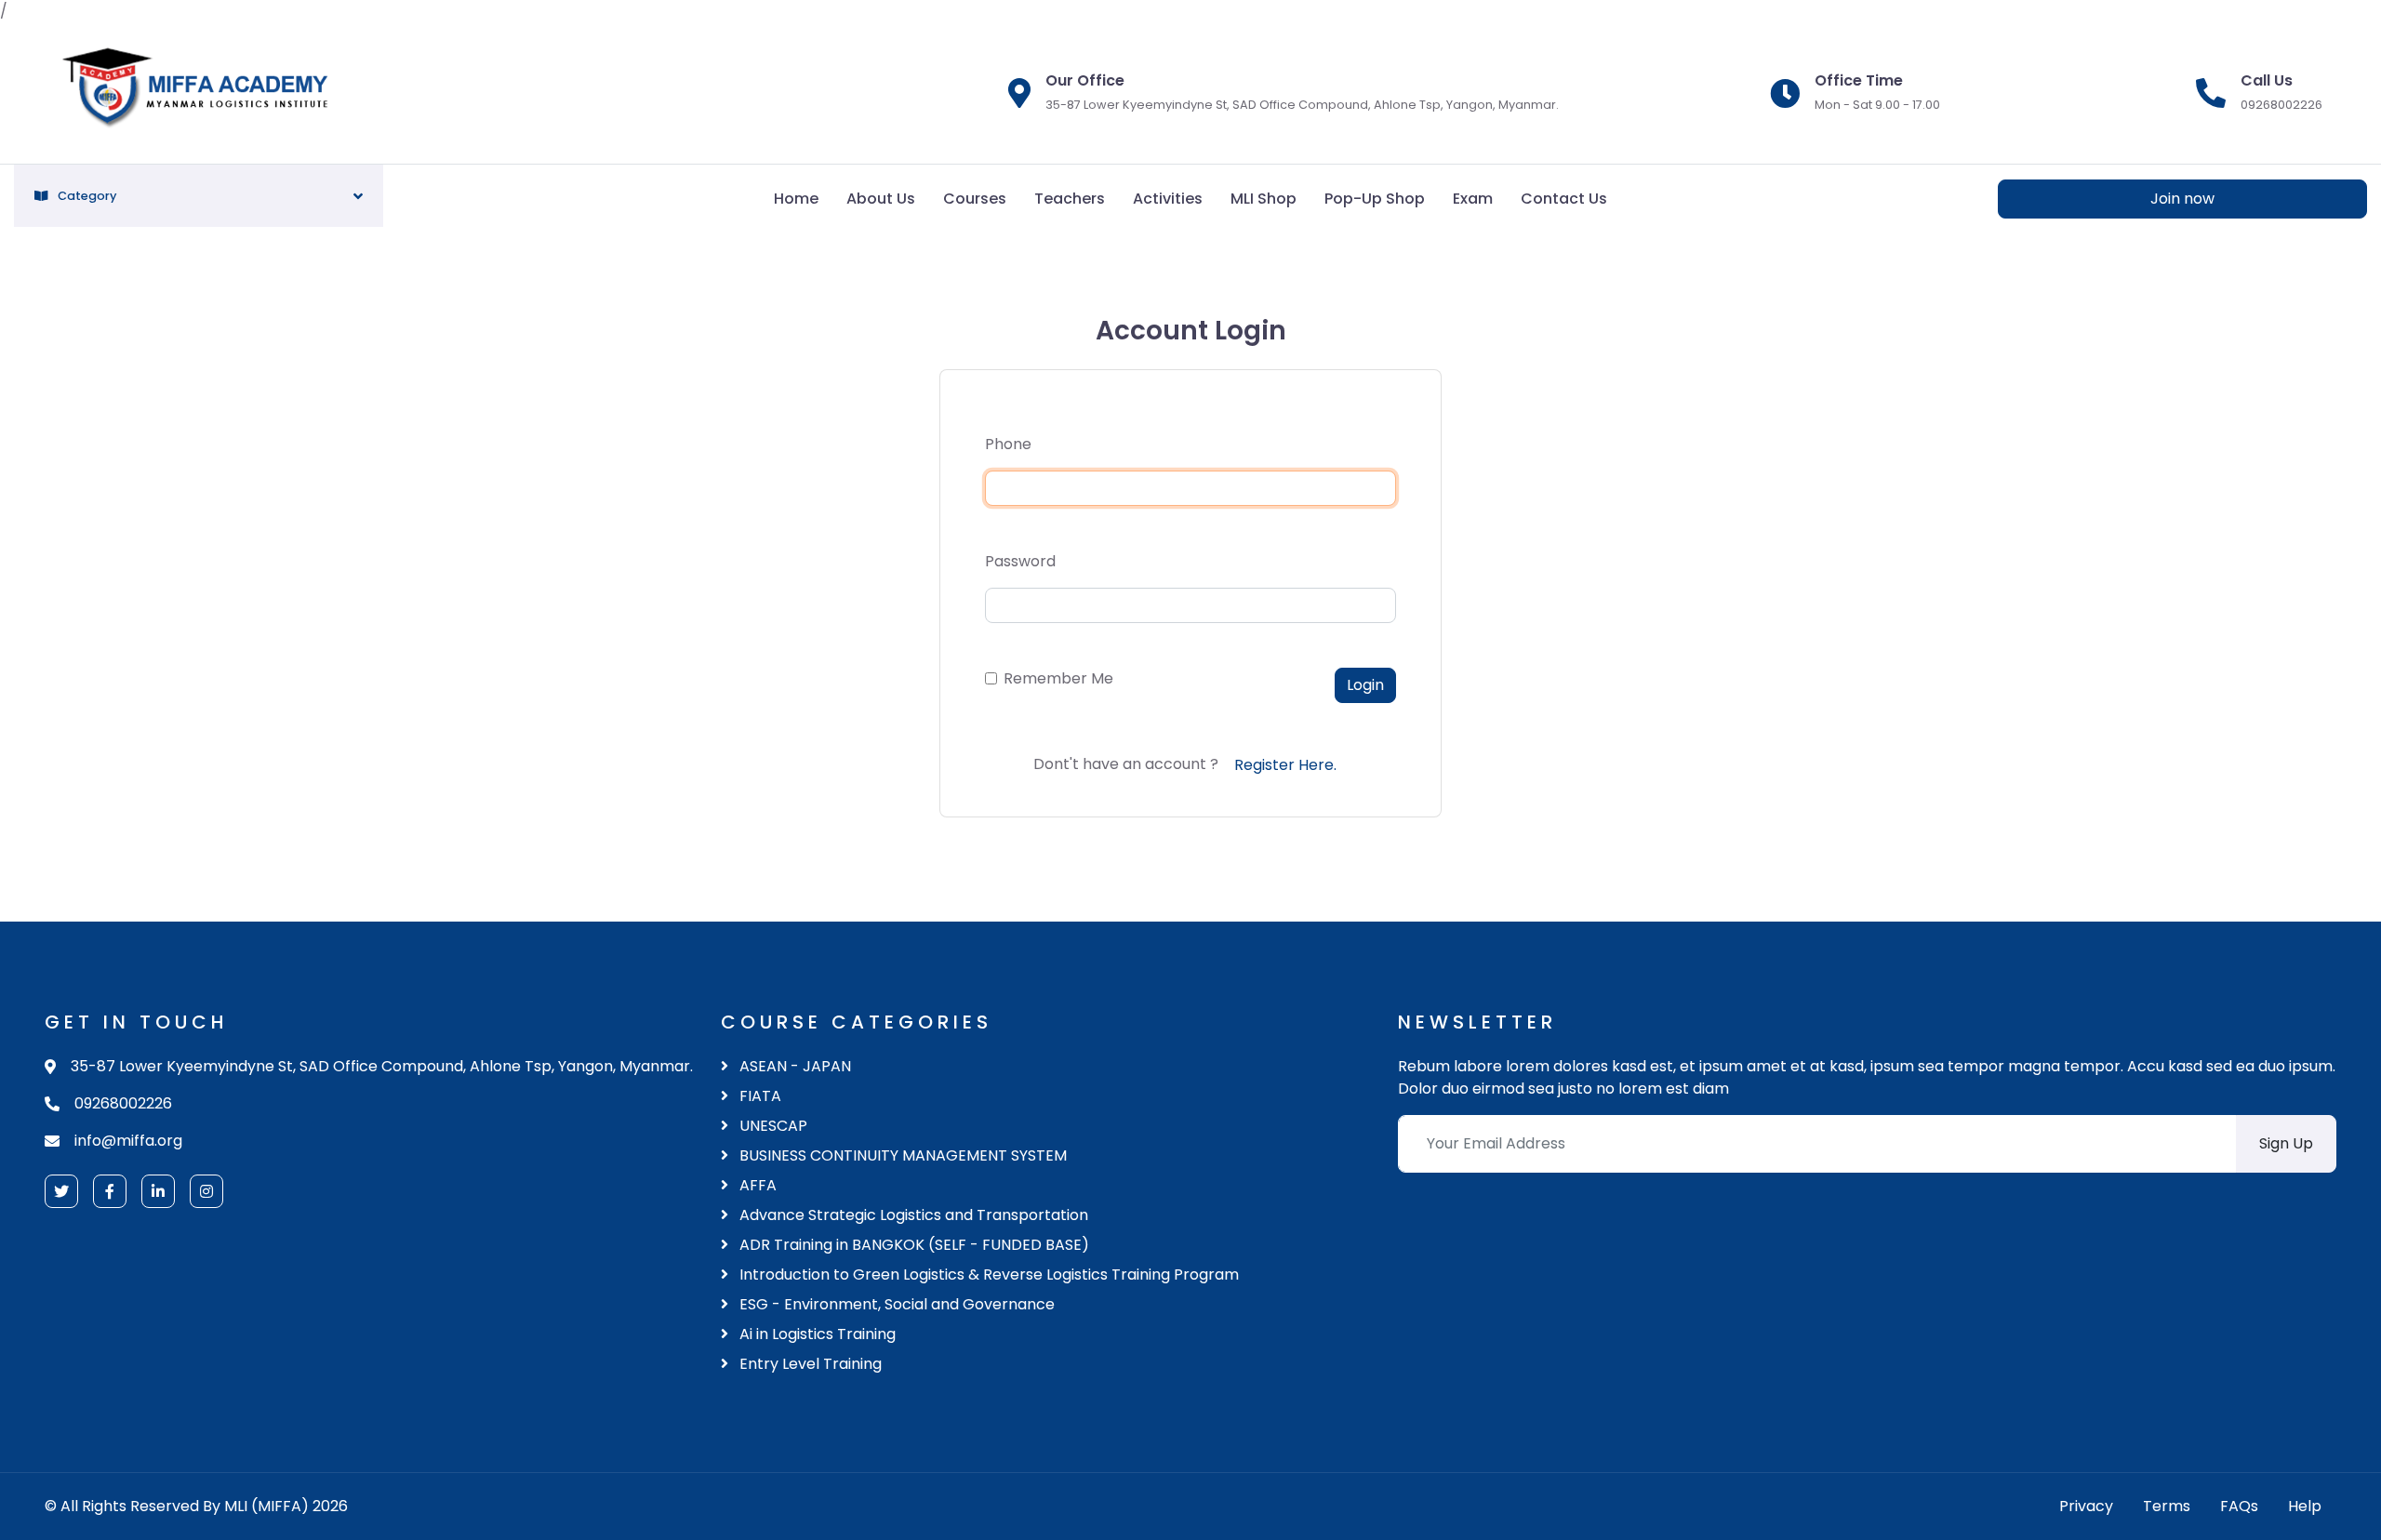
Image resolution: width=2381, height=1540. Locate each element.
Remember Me (1058, 678)
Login (1365, 685)
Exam (1473, 199)
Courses (975, 199)
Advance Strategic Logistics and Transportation (912, 1215)
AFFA (756, 1185)
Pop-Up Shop (1375, 199)
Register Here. (1285, 765)
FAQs (2239, 1506)
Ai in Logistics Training (816, 1334)
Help (2305, 1506)
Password (1020, 561)
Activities (1168, 199)
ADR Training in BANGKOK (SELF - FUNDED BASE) (912, 1245)
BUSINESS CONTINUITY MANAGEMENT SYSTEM (901, 1155)
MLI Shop (1264, 199)
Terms (2167, 1506)
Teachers (1070, 199)
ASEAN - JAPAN (793, 1066)
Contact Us (1564, 199)
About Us (881, 199)
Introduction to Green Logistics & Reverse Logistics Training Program (987, 1274)
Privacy (2086, 1506)
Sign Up (2286, 1143)
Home (796, 199)
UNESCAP (771, 1126)
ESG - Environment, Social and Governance (895, 1304)
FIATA (758, 1096)
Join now (2182, 199)
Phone (1008, 444)
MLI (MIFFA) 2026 (286, 1506)
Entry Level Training (809, 1364)
